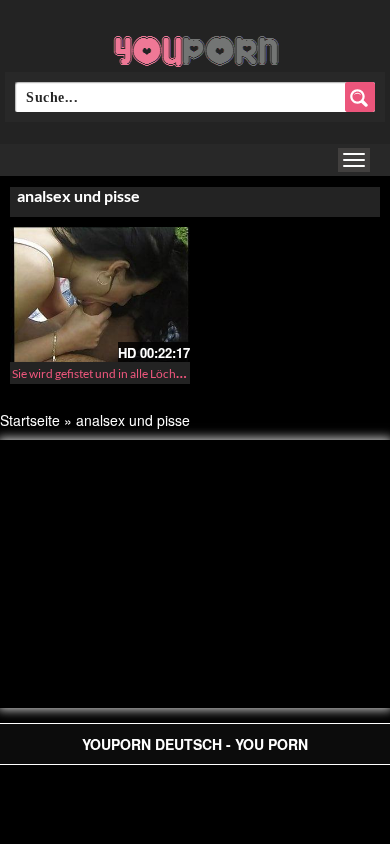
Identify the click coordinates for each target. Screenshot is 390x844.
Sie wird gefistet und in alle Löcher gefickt (118, 373)
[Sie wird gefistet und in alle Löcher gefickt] (100, 294)
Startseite (30, 420)
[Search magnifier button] (360, 97)
